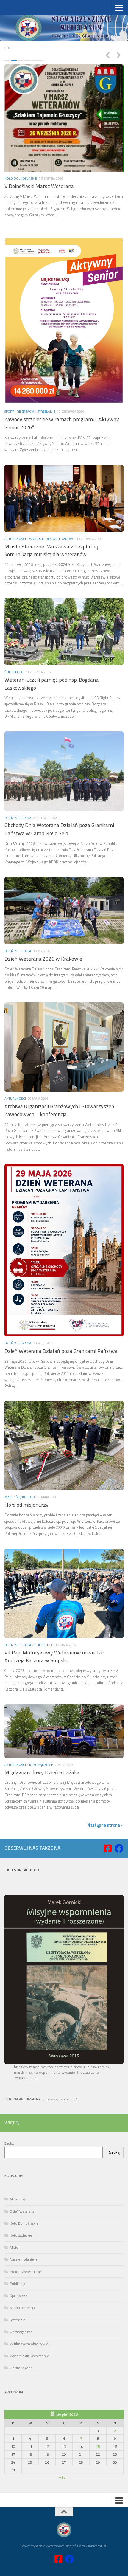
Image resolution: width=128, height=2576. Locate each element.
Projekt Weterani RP (25, 2238)
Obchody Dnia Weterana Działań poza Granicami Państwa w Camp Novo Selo (59, 795)
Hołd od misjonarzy (26, 1471)
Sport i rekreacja (19, 377)
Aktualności (15, 138)
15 (98, 2413)
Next (118, 55)
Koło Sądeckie (41, 1731)
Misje (8, 1463)
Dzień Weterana (18, 783)
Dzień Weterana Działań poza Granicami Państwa (61, 1317)
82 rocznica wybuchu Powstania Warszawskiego (59, 146)
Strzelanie (46, 377)
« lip (62, 2443)
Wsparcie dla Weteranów (51, 505)
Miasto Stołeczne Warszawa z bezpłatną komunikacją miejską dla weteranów (51, 516)
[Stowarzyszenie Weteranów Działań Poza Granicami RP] (119, 1814)
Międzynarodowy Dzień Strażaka (42, 1738)
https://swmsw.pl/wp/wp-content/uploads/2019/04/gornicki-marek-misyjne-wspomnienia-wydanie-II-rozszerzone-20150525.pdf (63, 2038)
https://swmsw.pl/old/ (60, 2065)
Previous (107, 55)
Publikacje (18, 2249)
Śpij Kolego (14, 638)
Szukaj (10, 2109)
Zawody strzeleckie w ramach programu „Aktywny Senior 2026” (62, 389)
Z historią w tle (21, 2334)
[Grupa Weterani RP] (108, 1814)
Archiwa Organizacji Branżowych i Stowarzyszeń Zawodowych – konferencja (59, 1076)
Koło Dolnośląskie (24, 2189)
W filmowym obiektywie (29, 2310)
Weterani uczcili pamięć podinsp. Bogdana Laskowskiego (51, 650)
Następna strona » (105, 1791)
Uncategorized (21, 2298)
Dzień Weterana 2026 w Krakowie (43, 925)
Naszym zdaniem (23, 2225)
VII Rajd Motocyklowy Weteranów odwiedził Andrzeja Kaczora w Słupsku (54, 1622)
